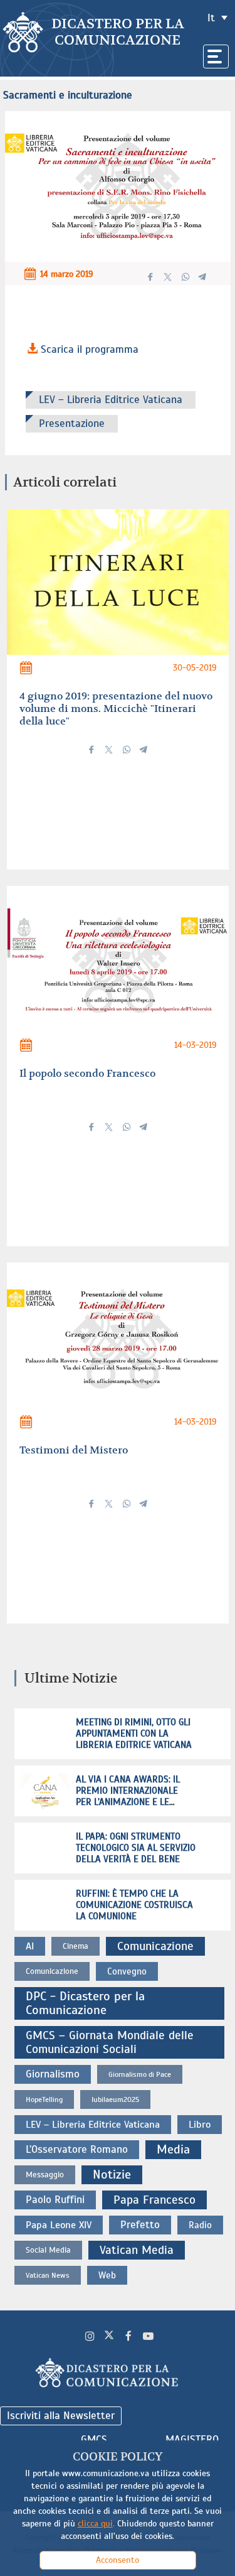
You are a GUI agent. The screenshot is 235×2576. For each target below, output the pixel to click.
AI (30, 1946)
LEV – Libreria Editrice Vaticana (111, 400)
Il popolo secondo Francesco (87, 1073)
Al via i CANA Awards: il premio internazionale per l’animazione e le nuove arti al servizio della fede (128, 1802)
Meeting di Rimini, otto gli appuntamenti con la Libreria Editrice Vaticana (134, 1733)
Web (107, 2275)
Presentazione (72, 423)
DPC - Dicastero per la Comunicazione (85, 2003)
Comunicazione (155, 1946)
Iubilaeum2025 (115, 2099)
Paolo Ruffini (55, 2200)
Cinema (76, 1946)
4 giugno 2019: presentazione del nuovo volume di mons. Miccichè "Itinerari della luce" (116, 709)
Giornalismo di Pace (140, 2074)
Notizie (112, 2175)
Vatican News (48, 2275)
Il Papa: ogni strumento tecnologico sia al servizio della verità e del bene (136, 1848)
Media (173, 2149)
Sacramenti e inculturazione (68, 95)
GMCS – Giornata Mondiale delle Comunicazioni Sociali (110, 2042)
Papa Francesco (154, 2200)
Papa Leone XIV (59, 2225)
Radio (200, 2225)
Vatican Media (137, 2250)
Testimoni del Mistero (74, 1450)
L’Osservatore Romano (77, 2149)
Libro (200, 2124)
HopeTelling (44, 2099)
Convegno (127, 1971)
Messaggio (45, 2175)
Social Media (48, 2250)
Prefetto (140, 2225)
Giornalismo (53, 2074)
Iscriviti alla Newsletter (61, 2416)
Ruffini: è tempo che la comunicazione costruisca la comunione (134, 1905)
